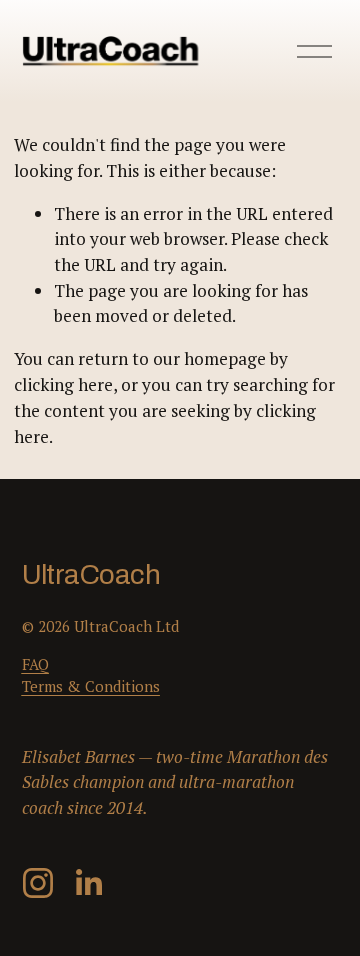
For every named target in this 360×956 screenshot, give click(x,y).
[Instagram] (38, 883)
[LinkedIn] (88, 883)
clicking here (63, 384)
